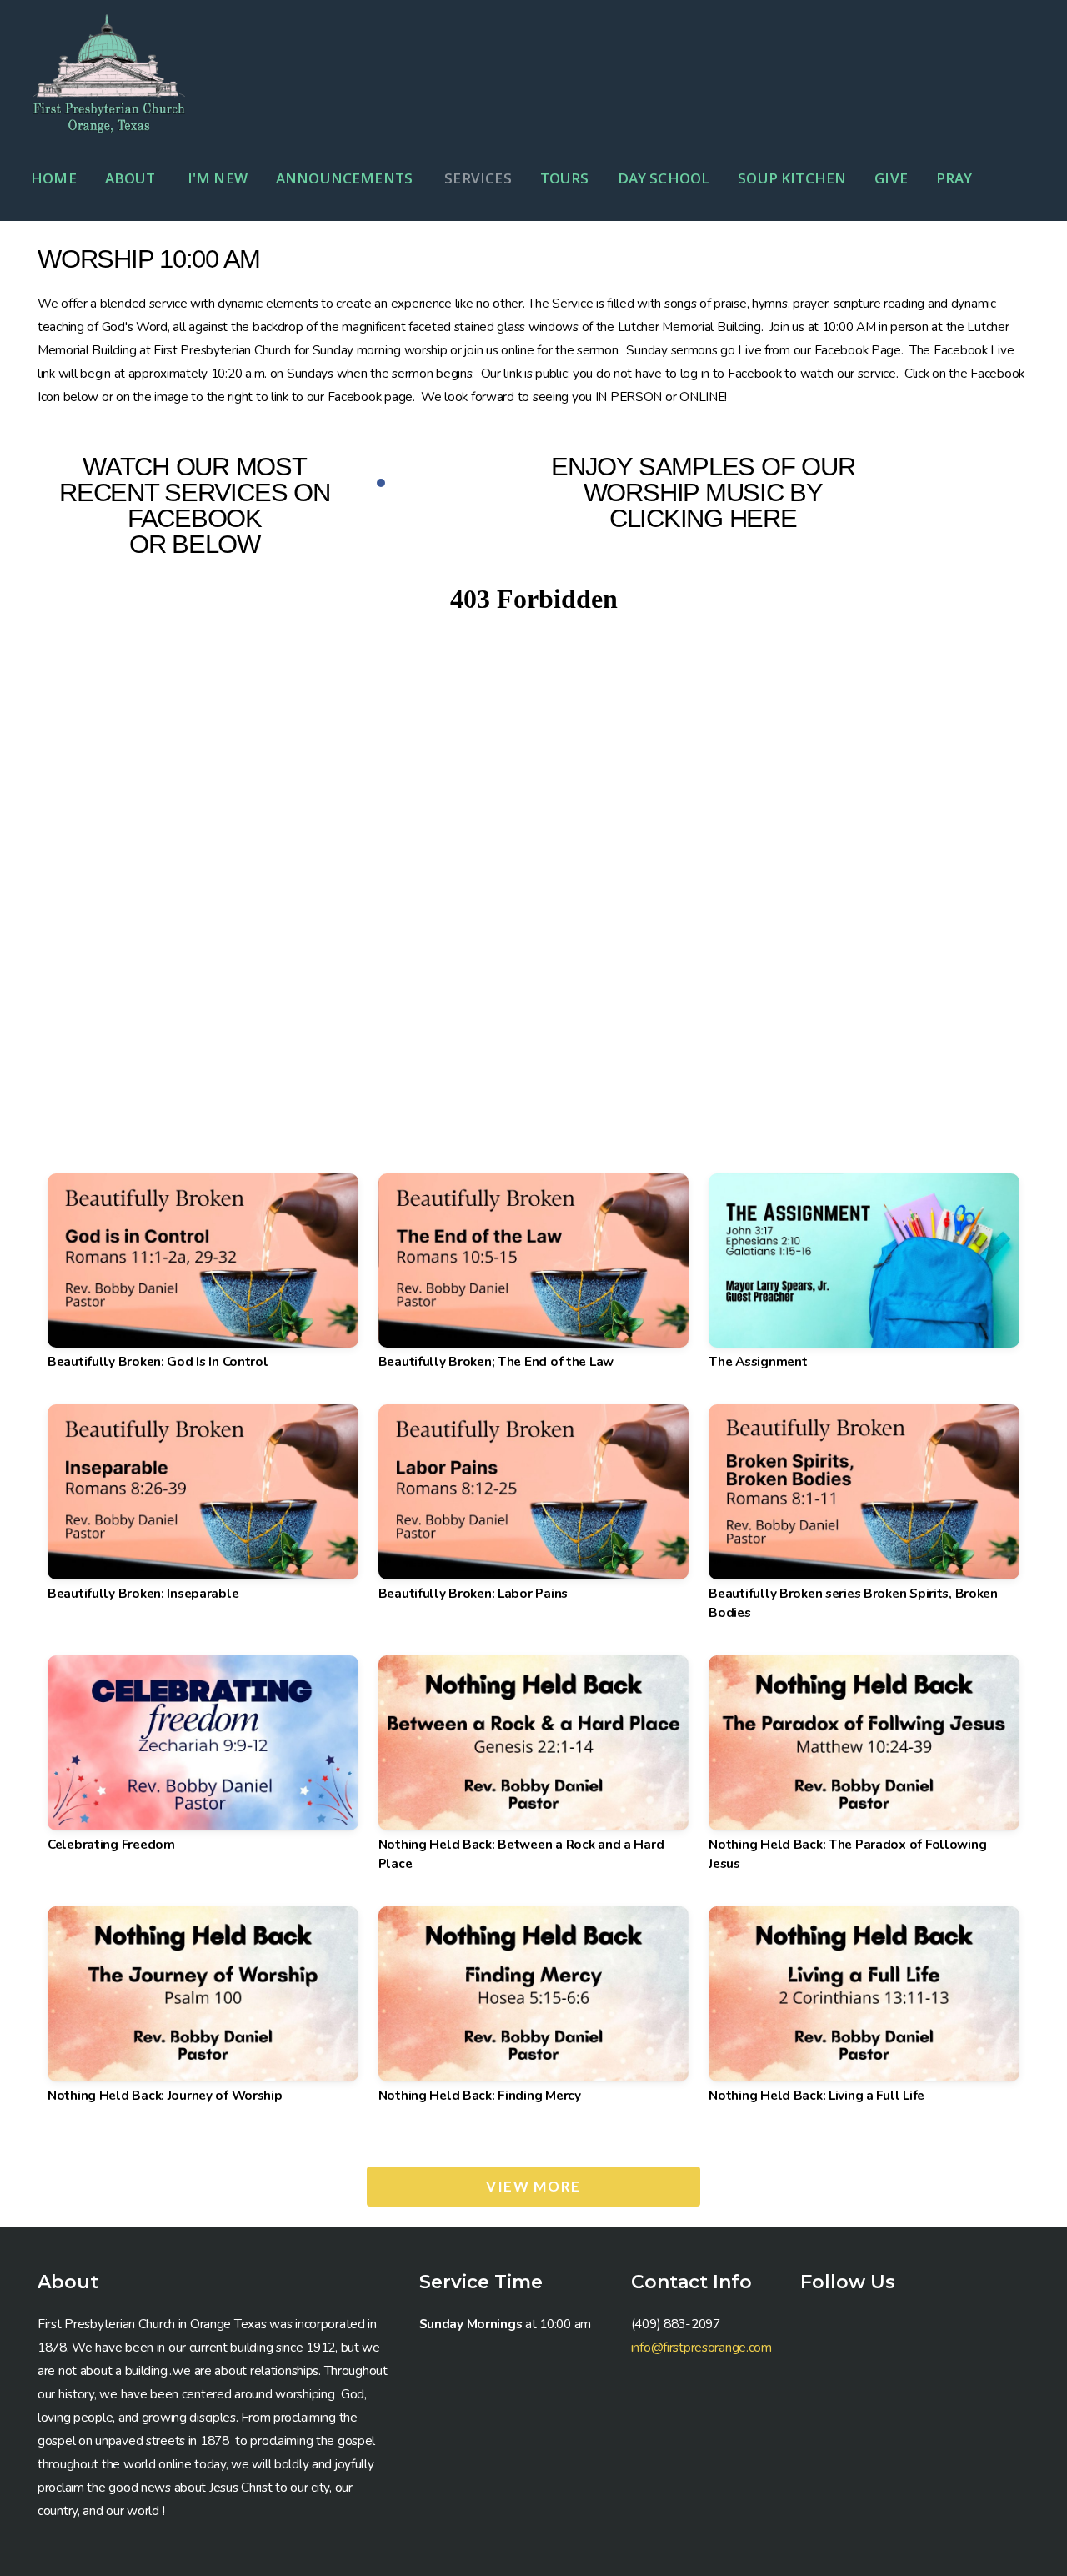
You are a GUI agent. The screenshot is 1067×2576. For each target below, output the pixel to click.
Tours (565, 178)
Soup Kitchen (792, 178)
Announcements (346, 178)
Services (478, 178)
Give (891, 178)
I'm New (218, 178)
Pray (954, 178)
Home (54, 178)
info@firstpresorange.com (701, 2347)
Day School (664, 178)
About (132, 178)
